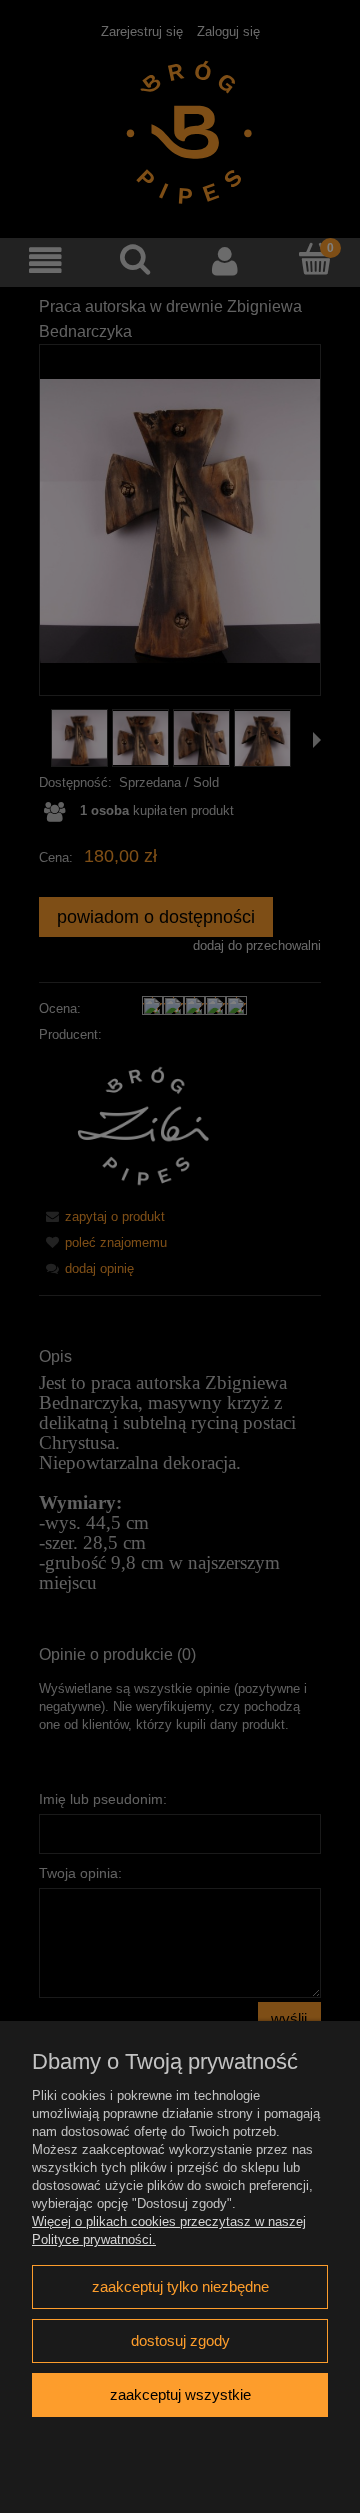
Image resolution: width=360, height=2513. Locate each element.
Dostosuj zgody (180, 2340)
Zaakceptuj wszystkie (180, 2394)
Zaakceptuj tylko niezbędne (180, 2286)
